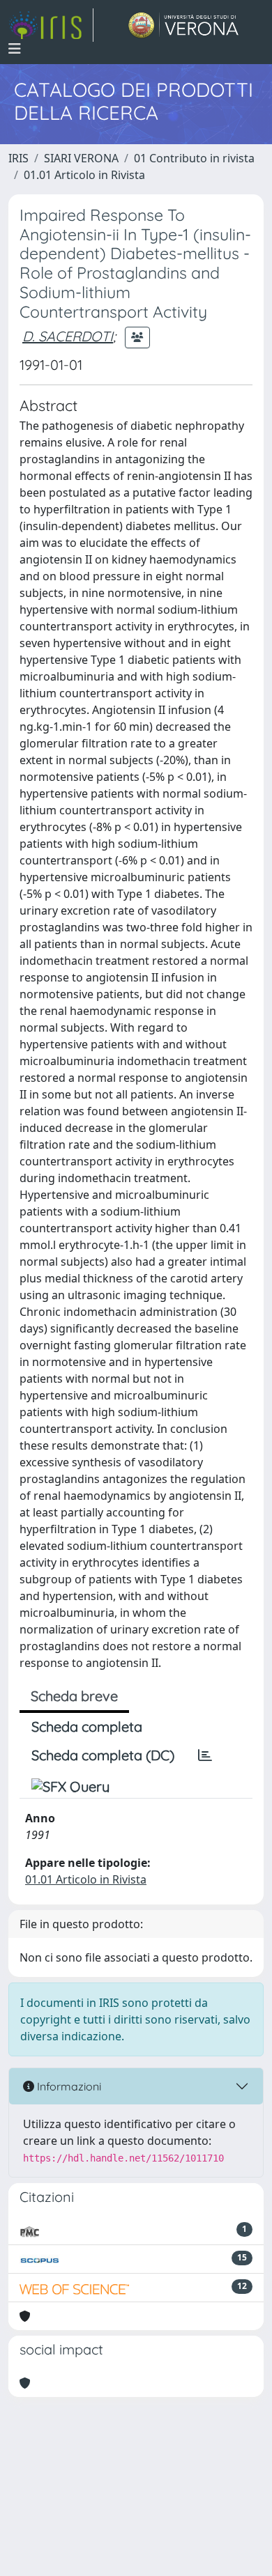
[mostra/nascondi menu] (15, 49)
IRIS (18, 158)
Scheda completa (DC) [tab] (103, 1755)
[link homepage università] (184, 25)
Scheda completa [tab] (87, 1727)
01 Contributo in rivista (194, 158)
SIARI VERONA (81, 158)
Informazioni (68, 2086)
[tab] (205, 1755)
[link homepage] (51, 25)
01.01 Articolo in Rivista (84, 175)
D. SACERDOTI (68, 336)
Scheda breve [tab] (74, 1696)
